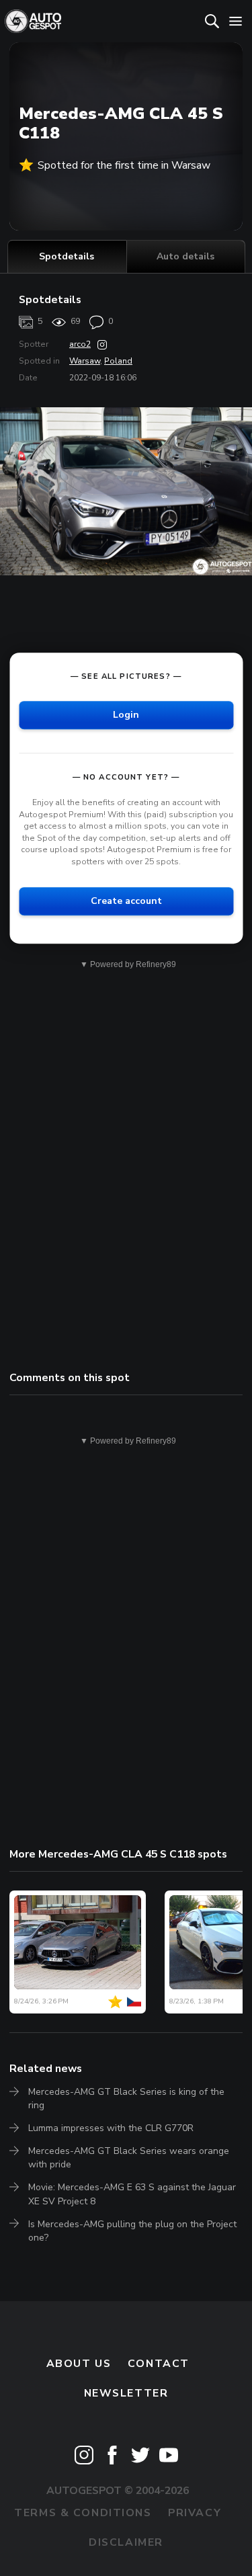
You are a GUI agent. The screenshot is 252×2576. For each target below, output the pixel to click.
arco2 (80, 344)
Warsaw (85, 361)
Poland (118, 361)
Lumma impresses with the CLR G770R (111, 2128)
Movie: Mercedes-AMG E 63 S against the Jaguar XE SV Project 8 (132, 2194)
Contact (159, 2364)
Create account (126, 901)
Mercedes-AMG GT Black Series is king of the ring (126, 2099)
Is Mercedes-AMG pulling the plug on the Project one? (132, 2231)
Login (126, 715)
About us (79, 2364)
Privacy (195, 2513)
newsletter (126, 2393)
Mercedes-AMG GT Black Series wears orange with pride (129, 2158)
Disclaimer (126, 2542)
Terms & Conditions (83, 2513)
